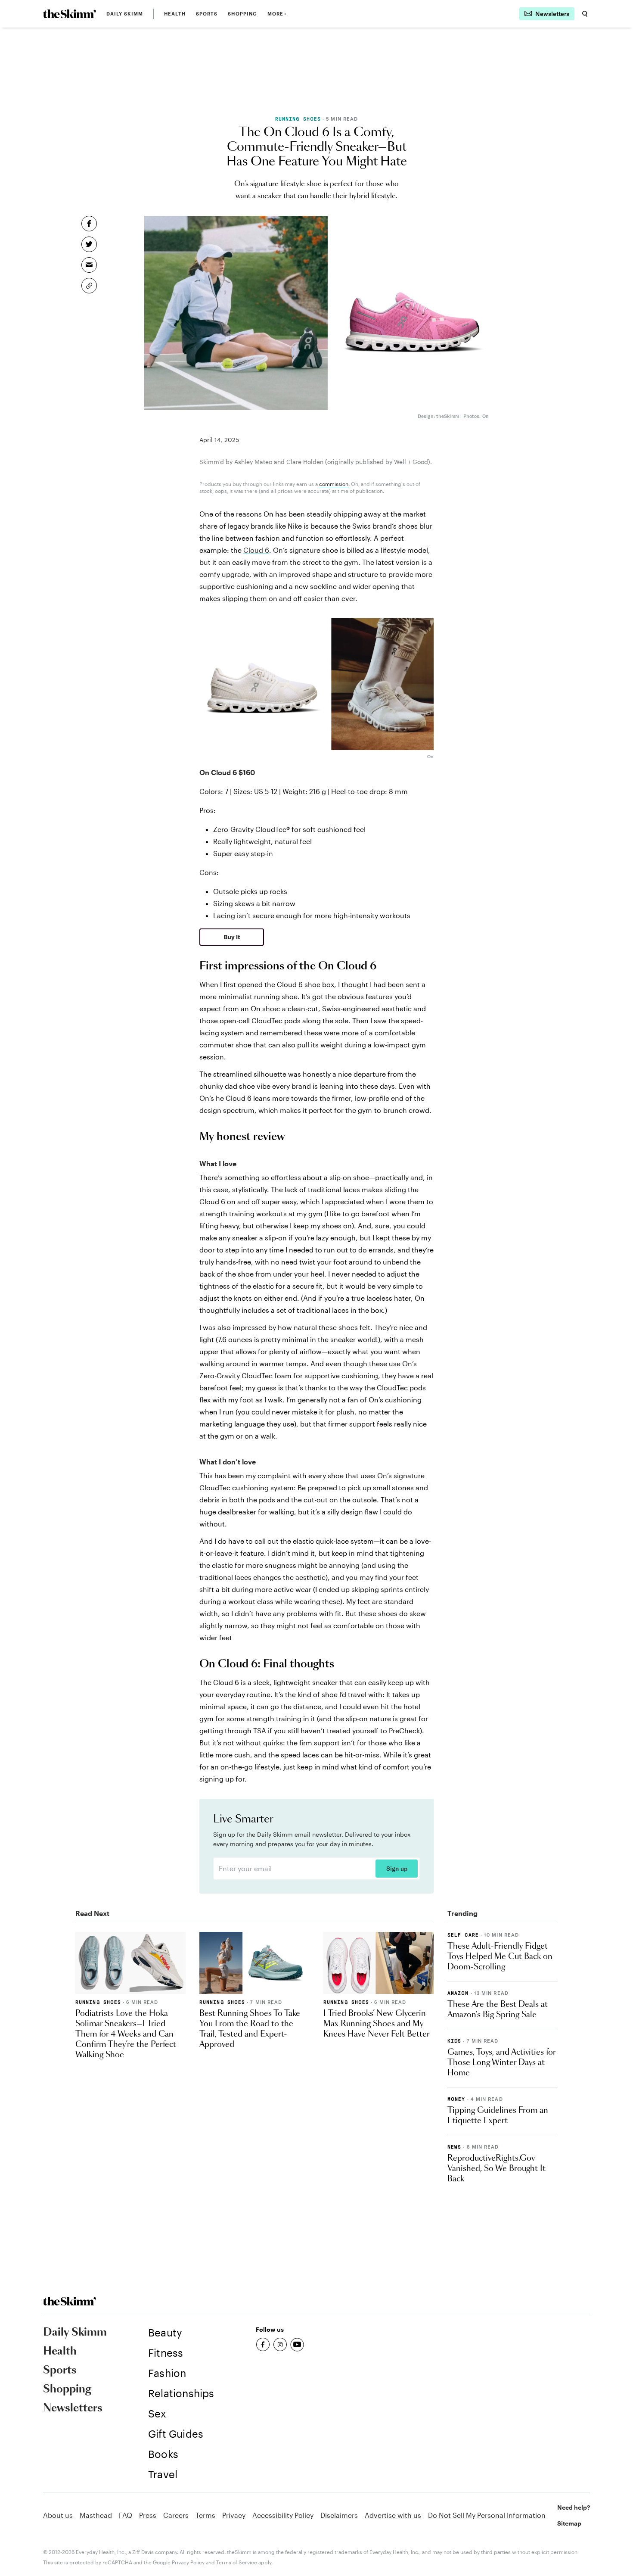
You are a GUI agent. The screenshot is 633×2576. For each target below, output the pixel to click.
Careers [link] (176, 2515)
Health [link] (175, 14)
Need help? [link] (574, 2507)
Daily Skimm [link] (125, 14)
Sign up (397, 1869)
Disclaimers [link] (339, 2515)
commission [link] (334, 484)
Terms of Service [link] (237, 2562)
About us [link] (58, 2515)
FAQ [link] (126, 2515)
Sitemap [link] (569, 2523)
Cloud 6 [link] (256, 550)
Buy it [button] (232, 937)
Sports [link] (207, 14)
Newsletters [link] (73, 2408)
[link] (70, 14)
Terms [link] (205, 2515)
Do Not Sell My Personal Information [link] (487, 2515)
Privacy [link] (234, 2515)
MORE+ (277, 14)
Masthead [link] (96, 2515)
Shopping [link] (242, 14)
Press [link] (148, 2515)
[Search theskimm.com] (585, 14)
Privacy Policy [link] (188, 2562)
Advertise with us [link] (393, 2515)
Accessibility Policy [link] (283, 2515)
